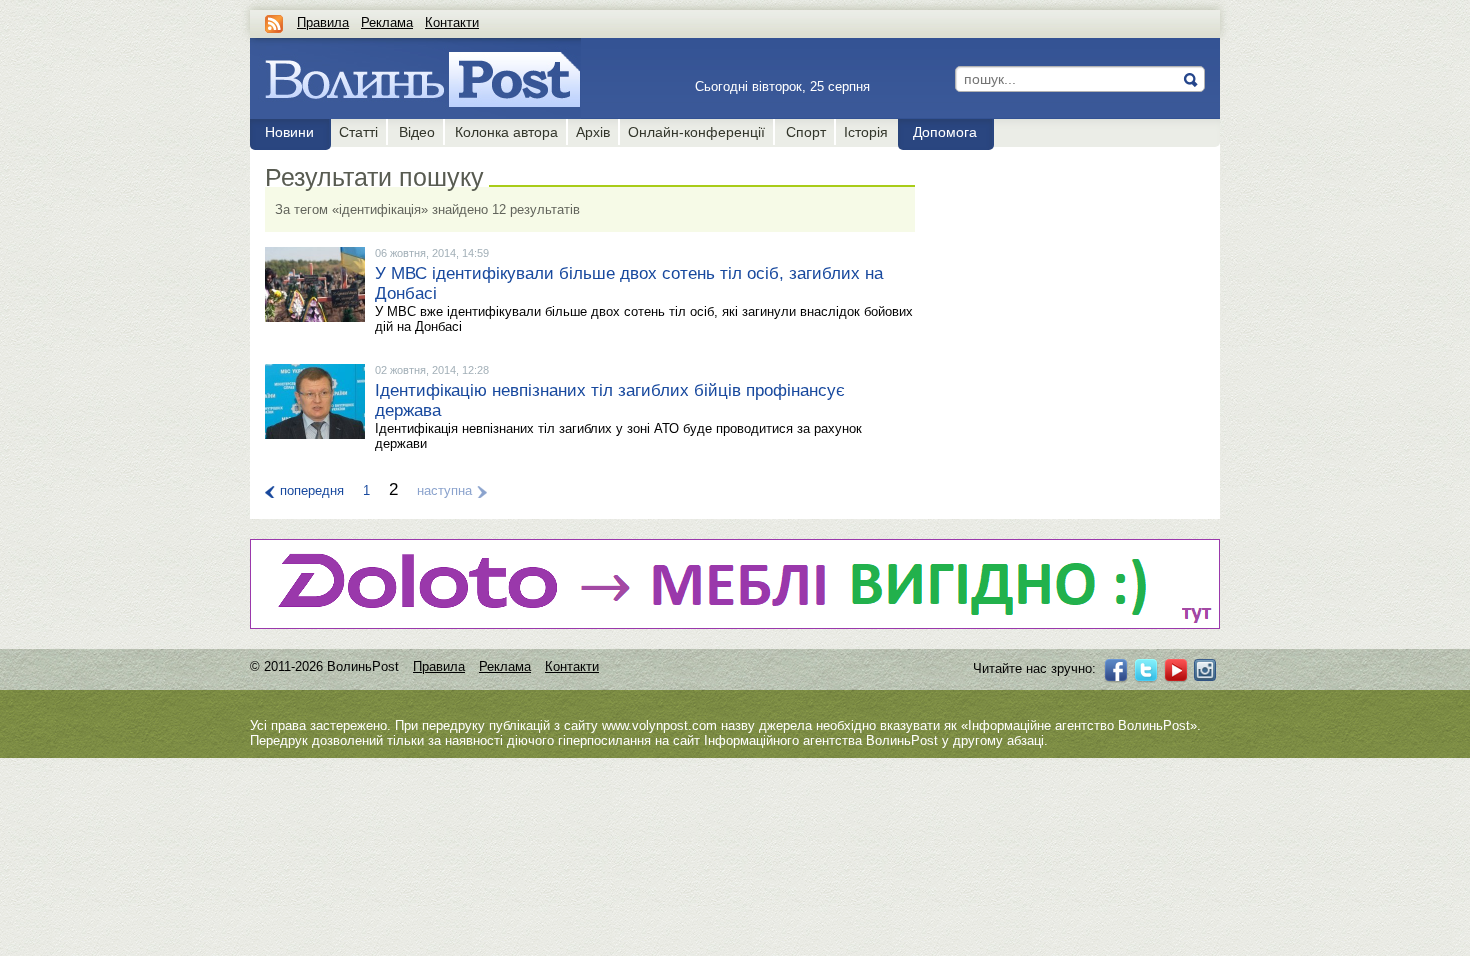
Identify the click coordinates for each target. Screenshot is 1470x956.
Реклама (387, 22)
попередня (312, 490)
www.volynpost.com (659, 725)
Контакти (452, 22)
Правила (323, 22)
